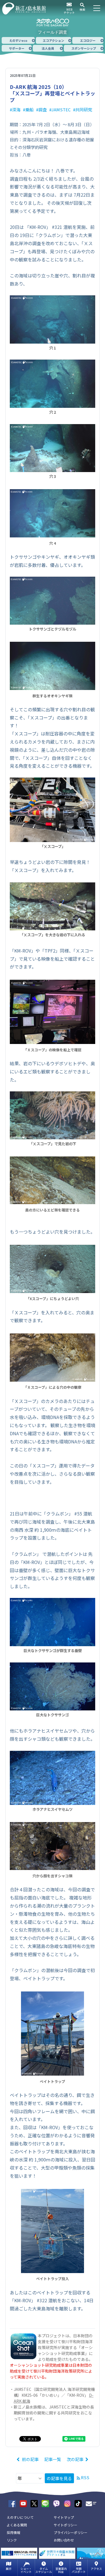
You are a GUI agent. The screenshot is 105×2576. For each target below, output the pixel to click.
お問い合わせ (64, 2540)
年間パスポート (79, 2570)
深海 (16, 110)
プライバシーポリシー (71, 2532)
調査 (43, 110)
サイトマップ (64, 2517)
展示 (9, 2569)
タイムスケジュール (44, 2570)
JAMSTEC (61, 110)
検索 (82, 9)
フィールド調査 (53, 32)
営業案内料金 (61, 2570)
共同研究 (84, 110)
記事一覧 (53, 2459)
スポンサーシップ (84, 48)
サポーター (17, 48)
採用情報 (13, 2532)
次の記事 (75, 2459)
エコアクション (53, 40)
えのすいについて (20, 2517)
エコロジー (88, 40)
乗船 (29, 110)
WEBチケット (69, 11)
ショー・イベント (26, 2570)
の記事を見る (59, 2478)
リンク (12, 2540)
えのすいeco (18, 40)
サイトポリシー (66, 2525)
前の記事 (30, 2459)
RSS (85, 2477)
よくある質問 (17, 2525)
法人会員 (48, 48)
